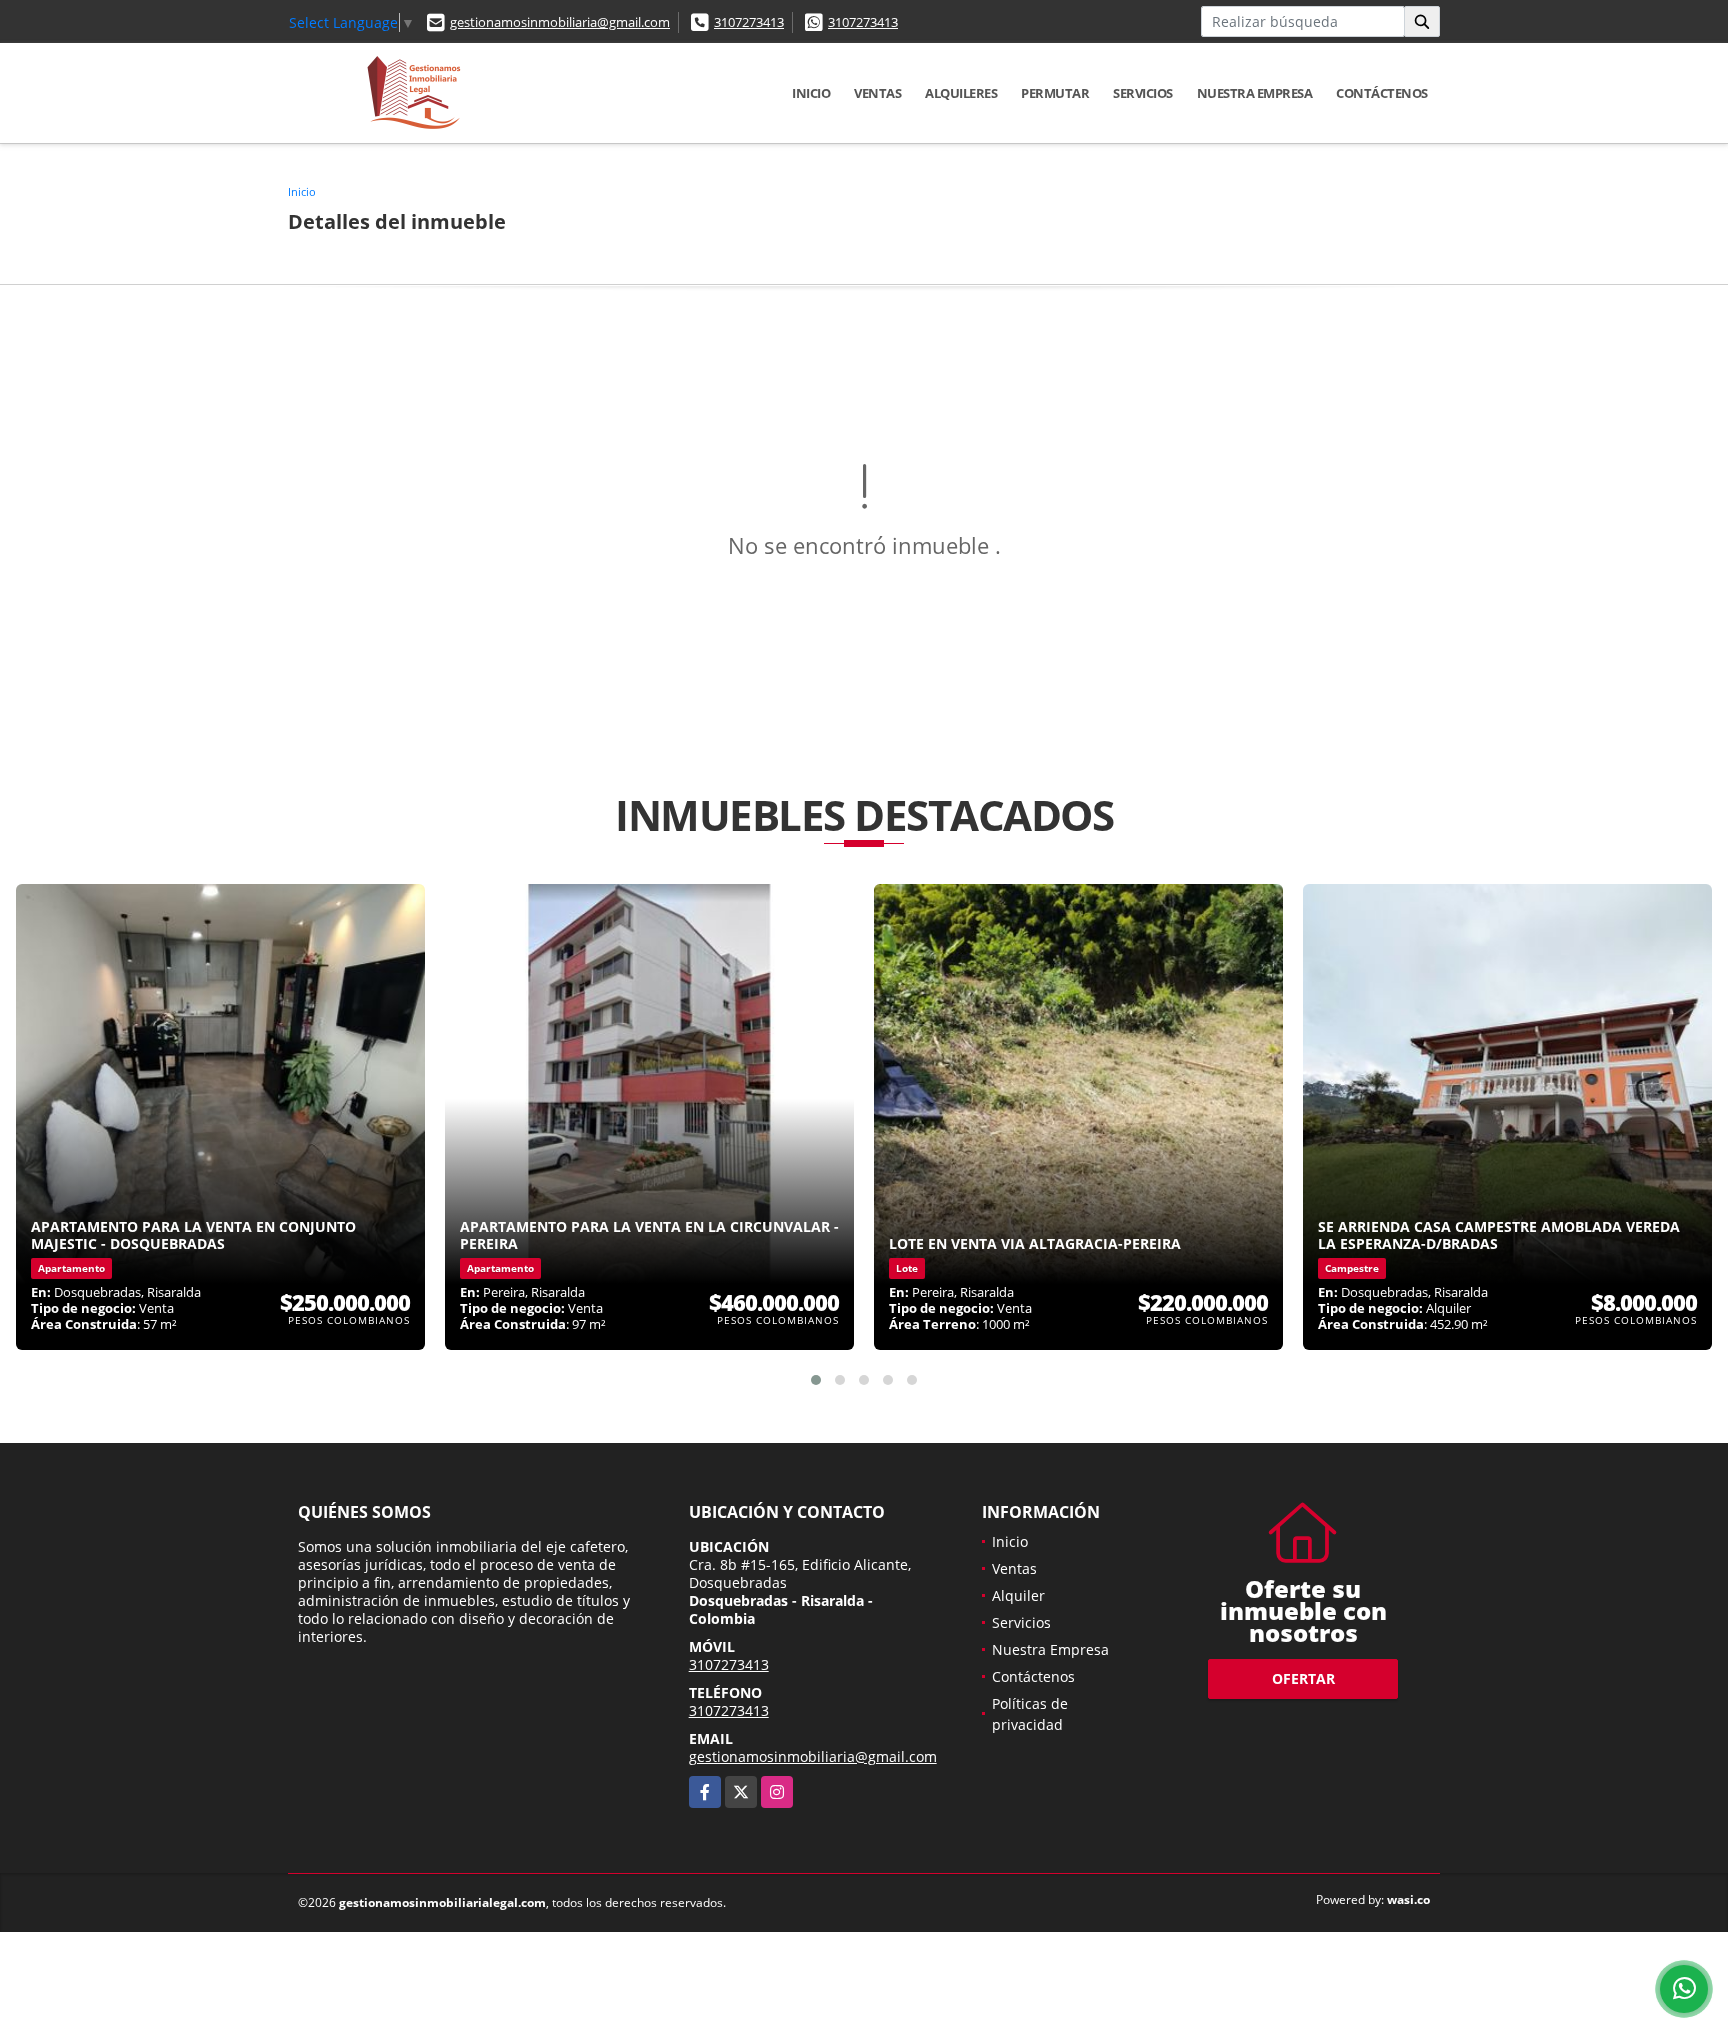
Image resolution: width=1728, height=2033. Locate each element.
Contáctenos (1382, 93)
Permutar (1055, 93)
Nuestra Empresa (1255, 93)
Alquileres (961, 93)
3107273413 (749, 22)
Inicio (811, 93)
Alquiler (1018, 1595)
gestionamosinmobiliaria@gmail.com (560, 22)
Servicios (1143, 93)
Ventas (877, 93)
